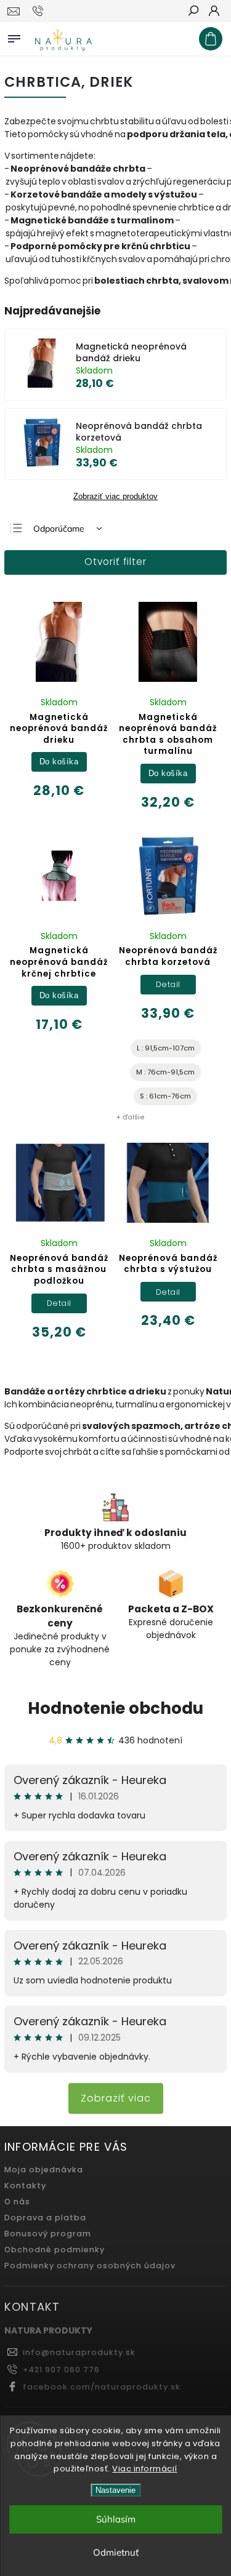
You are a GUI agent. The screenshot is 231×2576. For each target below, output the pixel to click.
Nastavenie (115, 2490)
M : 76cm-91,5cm (165, 1072)
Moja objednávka (44, 2170)
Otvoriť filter (115, 562)
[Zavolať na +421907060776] (40, 11)
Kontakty (25, 2186)
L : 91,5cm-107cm (166, 1048)
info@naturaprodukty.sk (79, 2352)
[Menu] (14, 36)
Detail (168, 984)
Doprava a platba (45, 2218)
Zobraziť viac (116, 2098)
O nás (17, 2202)
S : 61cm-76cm (165, 1096)
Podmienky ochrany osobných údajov (90, 2266)
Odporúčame (59, 529)
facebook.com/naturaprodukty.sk (102, 2387)
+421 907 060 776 (61, 2370)
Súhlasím (116, 2519)
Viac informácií (145, 2469)
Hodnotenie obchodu (115, 1708)
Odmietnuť (116, 2552)
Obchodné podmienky (55, 2250)
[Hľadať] (193, 12)
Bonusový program (48, 2234)
